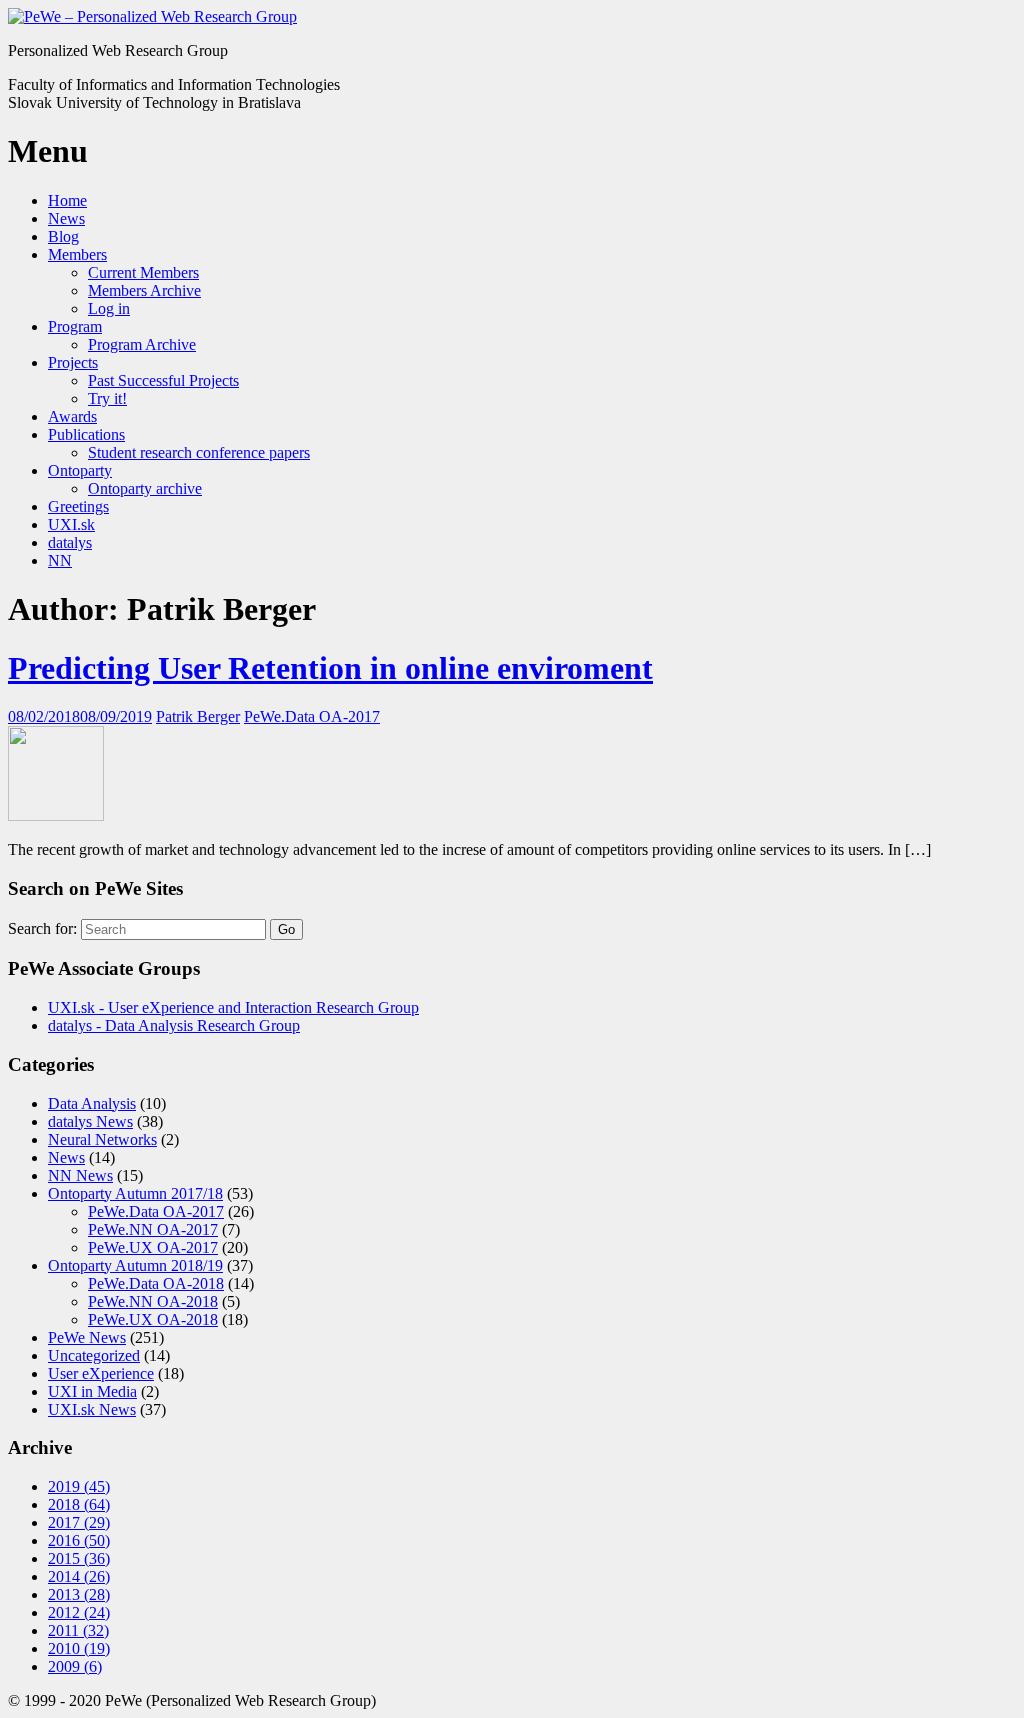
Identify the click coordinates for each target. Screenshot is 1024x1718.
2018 (79, 1504)
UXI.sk (71, 524)
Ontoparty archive (145, 488)
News (66, 218)
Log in (109, 308)
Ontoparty (80, 470)
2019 (79, 1486)
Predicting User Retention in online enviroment (330, 668)
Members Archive (144, 290)
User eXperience (101, 1373)
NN (60, 560)
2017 (79, 1522)
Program (75, 326)
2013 (79, 1594)
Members (77, 254)
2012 (79, 1612)
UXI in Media (92, 1391)
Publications (86, 434)
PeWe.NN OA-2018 (153, 1301)
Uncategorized (94, 1355)
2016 (79, 1540)
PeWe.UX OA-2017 (153, 1247)
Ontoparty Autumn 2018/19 (135, 1265)
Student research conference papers (199, 452)
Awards (72, 416)
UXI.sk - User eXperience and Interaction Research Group (233, 1007)
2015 (79, 1558)
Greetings (78, 506)
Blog (63, 236)
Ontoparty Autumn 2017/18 (135, 1193)
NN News (80, 1175)
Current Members (143, 272)
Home (67, 200)
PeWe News (87, 1337)
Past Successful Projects (163, 380)
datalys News (90, 1121)
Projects (73, 362)
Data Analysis (92, 1103)
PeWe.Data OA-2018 (156, 1283)
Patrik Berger (198, 716)
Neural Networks (102, 1139)
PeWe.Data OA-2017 (312, 716)
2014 (79, 1576)
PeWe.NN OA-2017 (153, 1229)
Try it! (107, 398)
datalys (70, 542)
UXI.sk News (92, 1409)
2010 (79, 1648)
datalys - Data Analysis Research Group (174, 1025)
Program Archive (142, 344)
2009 (75, 1666)
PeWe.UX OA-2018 (153, 1319)
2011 (78, 1630)
